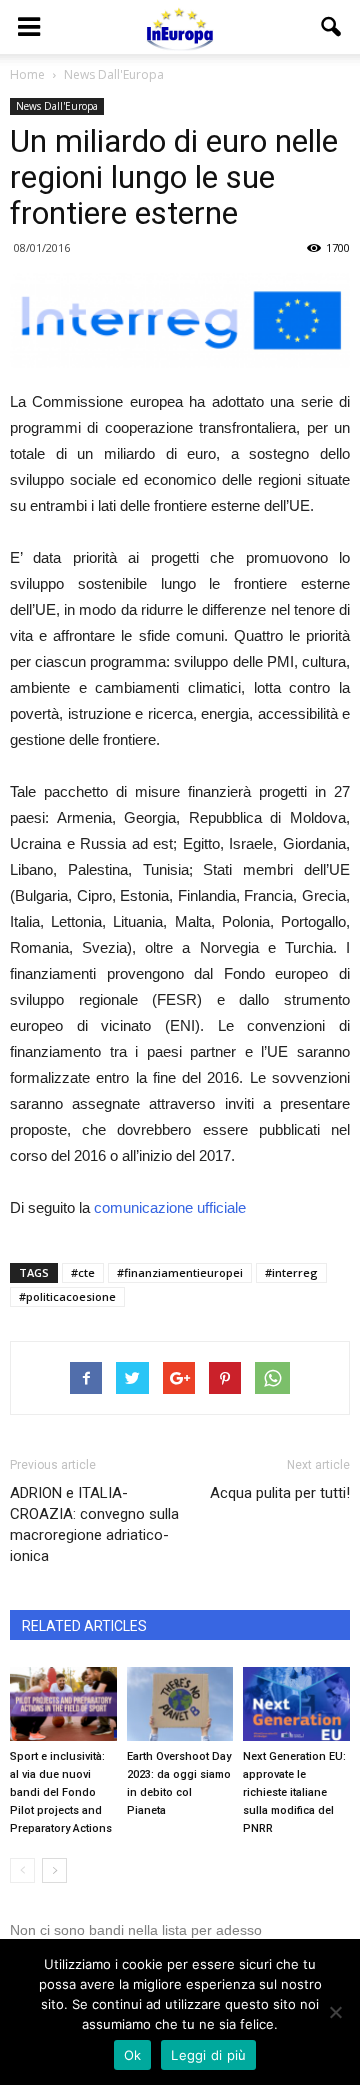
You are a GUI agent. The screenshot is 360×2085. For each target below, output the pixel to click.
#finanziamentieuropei (180, 1272)
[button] (332, 27)
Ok (133, 2055)
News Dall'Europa (57, 106)
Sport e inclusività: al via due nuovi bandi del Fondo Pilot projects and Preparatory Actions (61, 1792)
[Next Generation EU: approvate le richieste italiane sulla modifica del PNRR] (296, 1703)
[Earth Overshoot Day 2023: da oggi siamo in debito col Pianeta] (180, 1703)
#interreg (291, 1272)
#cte (83, 1272)
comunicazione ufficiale (170, 1207)
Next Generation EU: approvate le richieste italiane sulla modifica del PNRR (294, 1792)
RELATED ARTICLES (84, 1626)
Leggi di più (208, 2055)
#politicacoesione (67, 1296)
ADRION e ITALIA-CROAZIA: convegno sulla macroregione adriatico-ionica (94, 1524)
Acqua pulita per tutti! (280, 1493)
